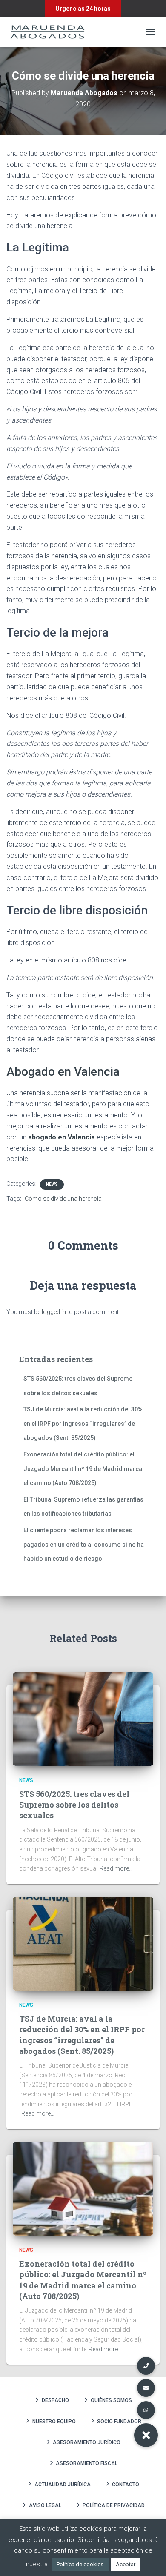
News (52, 1184)
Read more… (116, 1868)
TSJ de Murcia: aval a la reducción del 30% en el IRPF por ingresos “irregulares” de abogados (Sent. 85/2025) (83, 1424)
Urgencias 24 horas (83, 9)
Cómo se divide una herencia (63, 1199)
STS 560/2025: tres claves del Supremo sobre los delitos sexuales (74, 1805)
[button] (146, 2435)
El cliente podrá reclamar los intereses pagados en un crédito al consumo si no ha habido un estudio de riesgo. (84, 1544)
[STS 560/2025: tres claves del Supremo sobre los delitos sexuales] (83, 1718)
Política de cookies (80, 2564)
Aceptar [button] (126, 2564)
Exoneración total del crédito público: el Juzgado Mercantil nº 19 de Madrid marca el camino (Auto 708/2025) (83, 1469)
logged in (54, 1312)
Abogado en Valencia (63, 1072)
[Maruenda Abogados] (51, 32)
